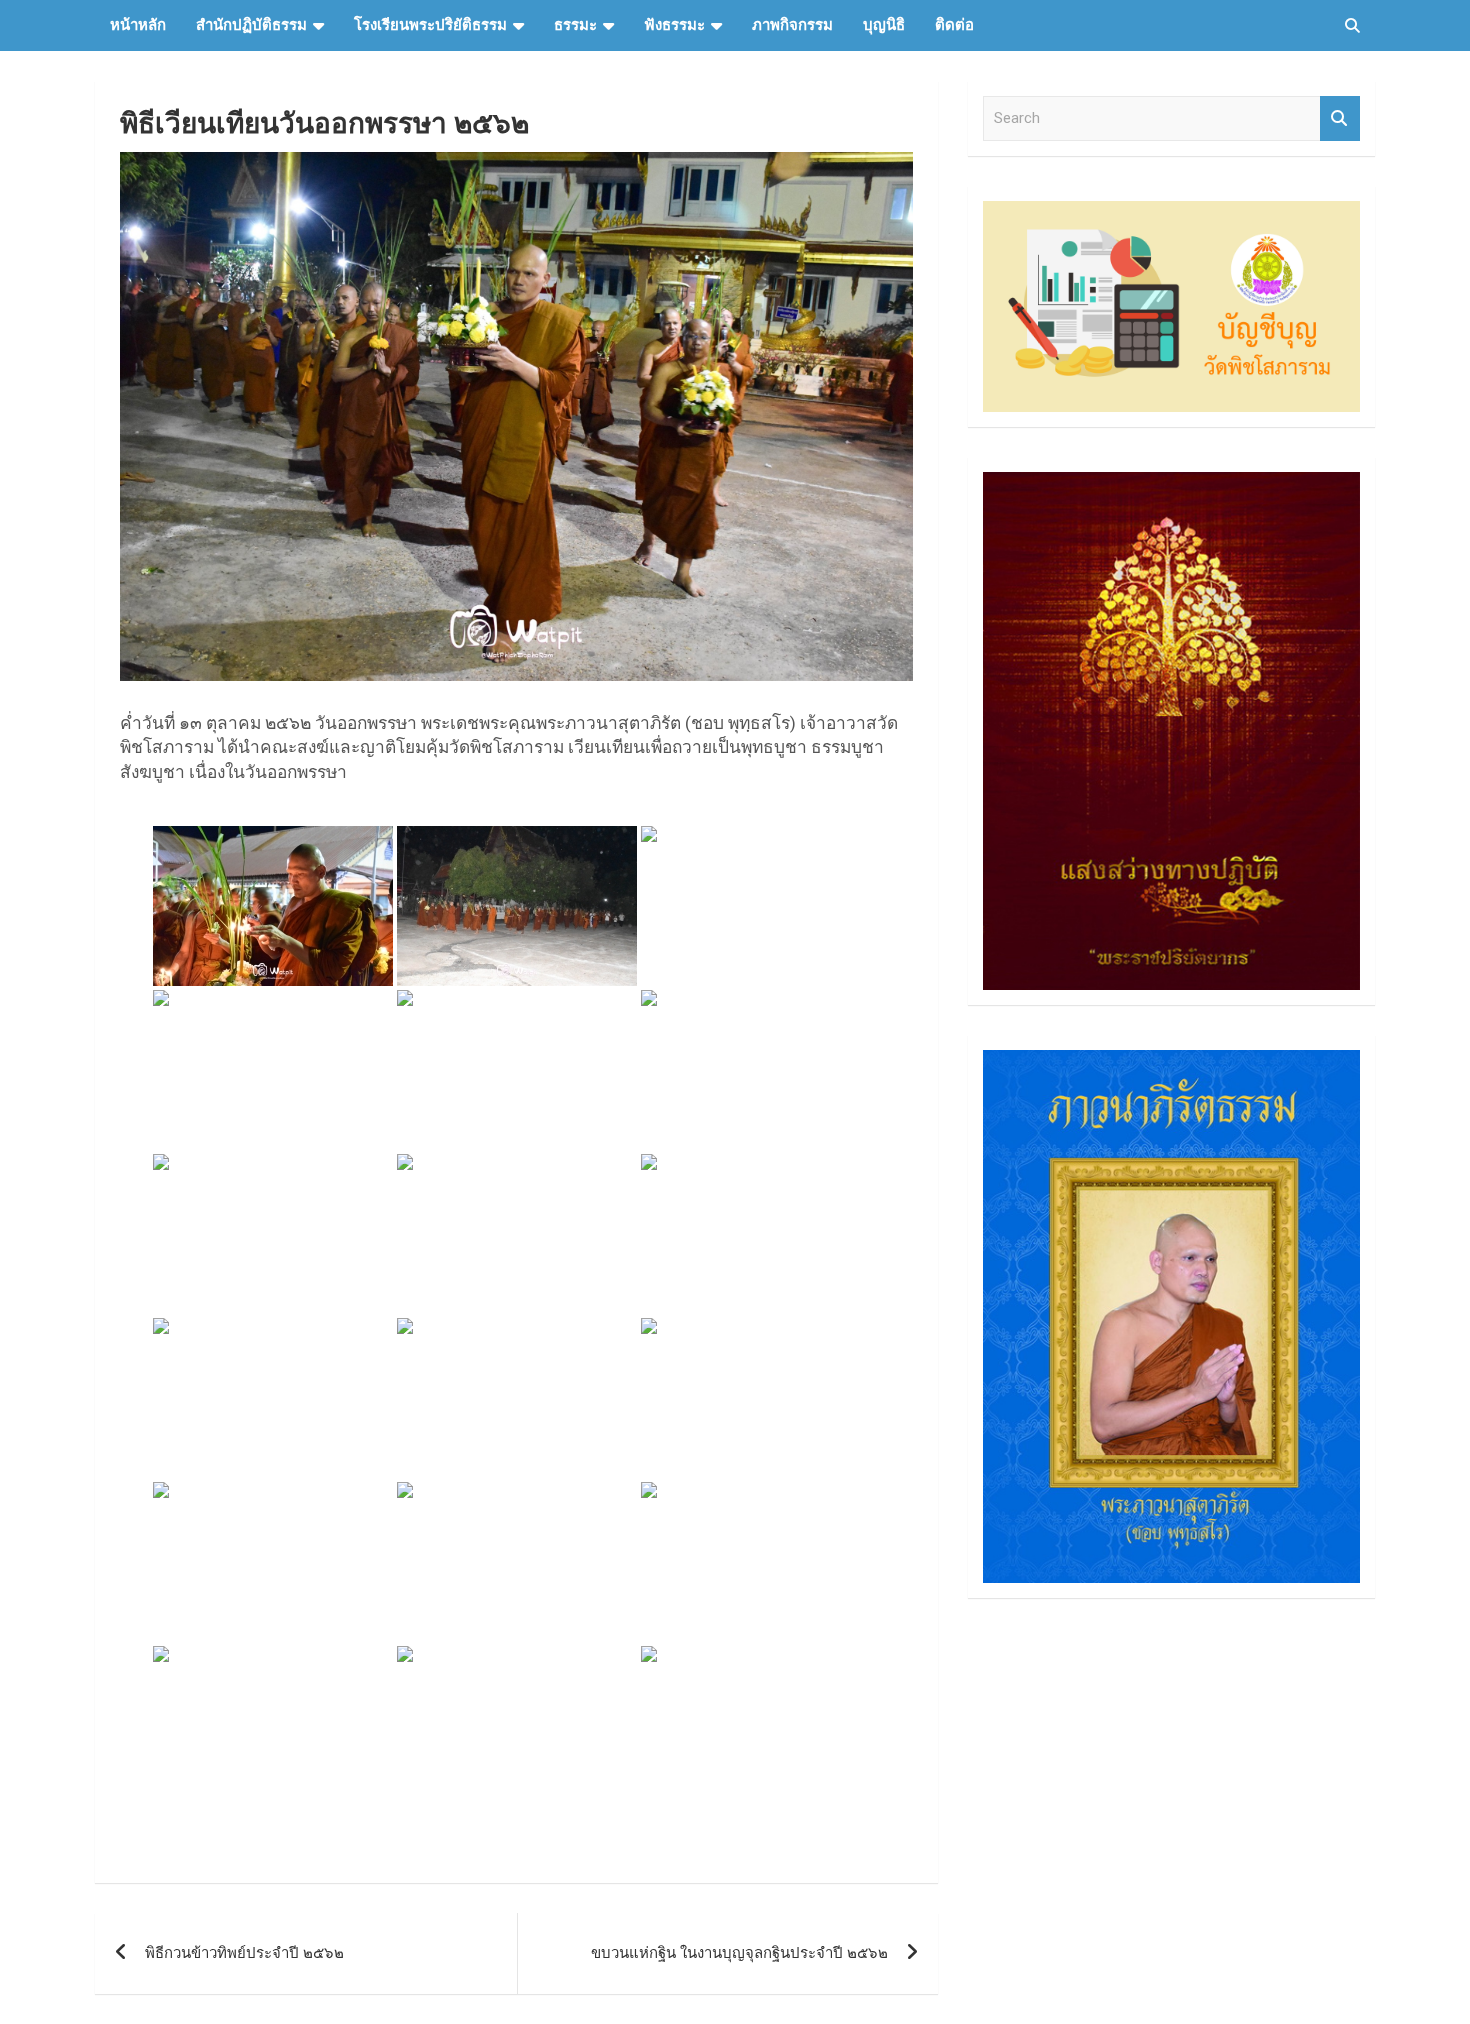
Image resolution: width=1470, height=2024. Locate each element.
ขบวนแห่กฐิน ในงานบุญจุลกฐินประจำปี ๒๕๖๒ (739, 1953)
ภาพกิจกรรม (792, 25)
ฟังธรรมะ (674, 25)
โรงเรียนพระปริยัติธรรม (430, 25)
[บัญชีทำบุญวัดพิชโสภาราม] (1171, 211)
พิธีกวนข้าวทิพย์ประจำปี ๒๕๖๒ (244, 1953)
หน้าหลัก (138, 25)
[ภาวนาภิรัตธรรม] (1171, 1060)
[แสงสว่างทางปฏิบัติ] (1171, 482)
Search (1340, 118)
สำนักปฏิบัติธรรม (251, 25)
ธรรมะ (575, 25)
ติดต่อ (954, 25)
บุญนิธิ (884, 25)
